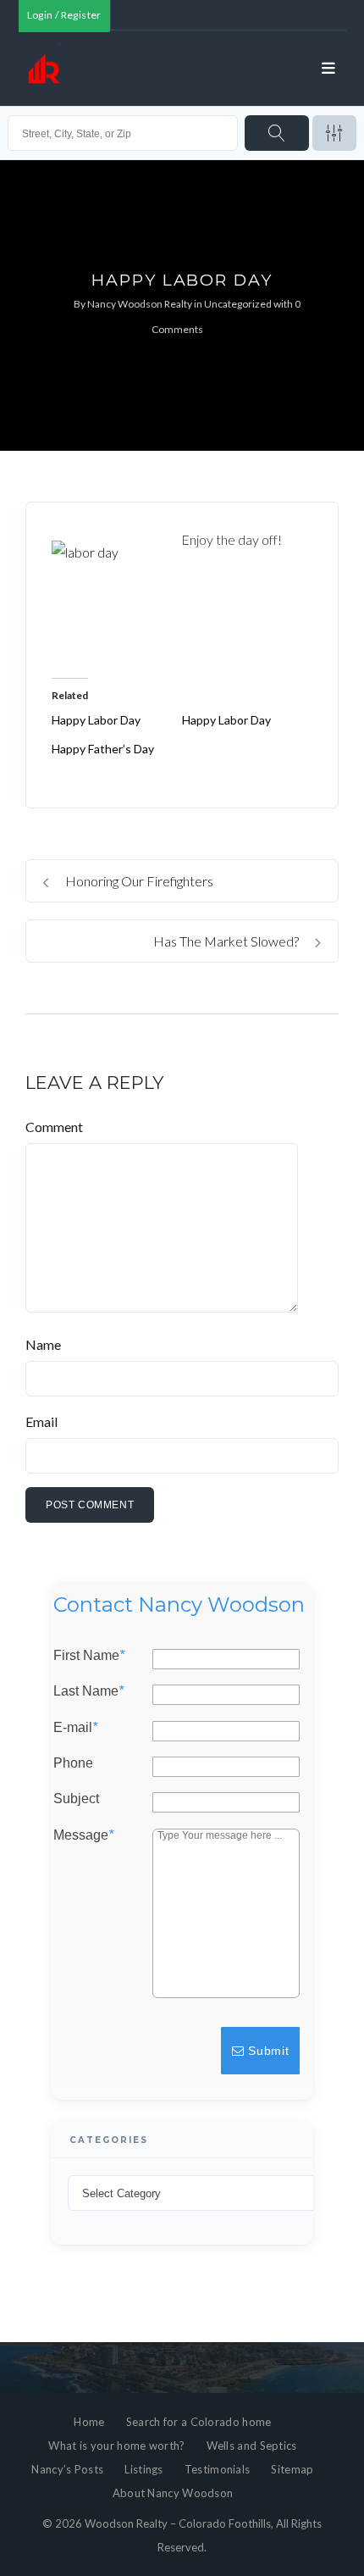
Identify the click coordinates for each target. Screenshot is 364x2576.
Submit (267, 2051)
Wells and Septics (252, 2446)
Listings (143, 2469)
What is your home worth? (116, 2446)
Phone (73, 1763)
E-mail (75, 1728)
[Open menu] (329, 69)
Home (89, 2422)
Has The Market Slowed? (227, 941)
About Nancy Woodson (173, 2493)
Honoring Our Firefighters (138, 881)
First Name (89, 1656)
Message (83, 1835)
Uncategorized (238, 304)
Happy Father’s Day (103, 749)
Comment (54, 1127)
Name (43, 1344)
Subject (76, 1800)
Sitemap (292, 2469)
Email (41, 1421)
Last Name (88, 1692)
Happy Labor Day (96, 720)
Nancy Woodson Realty (140, 304)
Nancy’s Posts (67, 2469)
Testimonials (218, 2469)
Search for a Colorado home (199, 2422)
